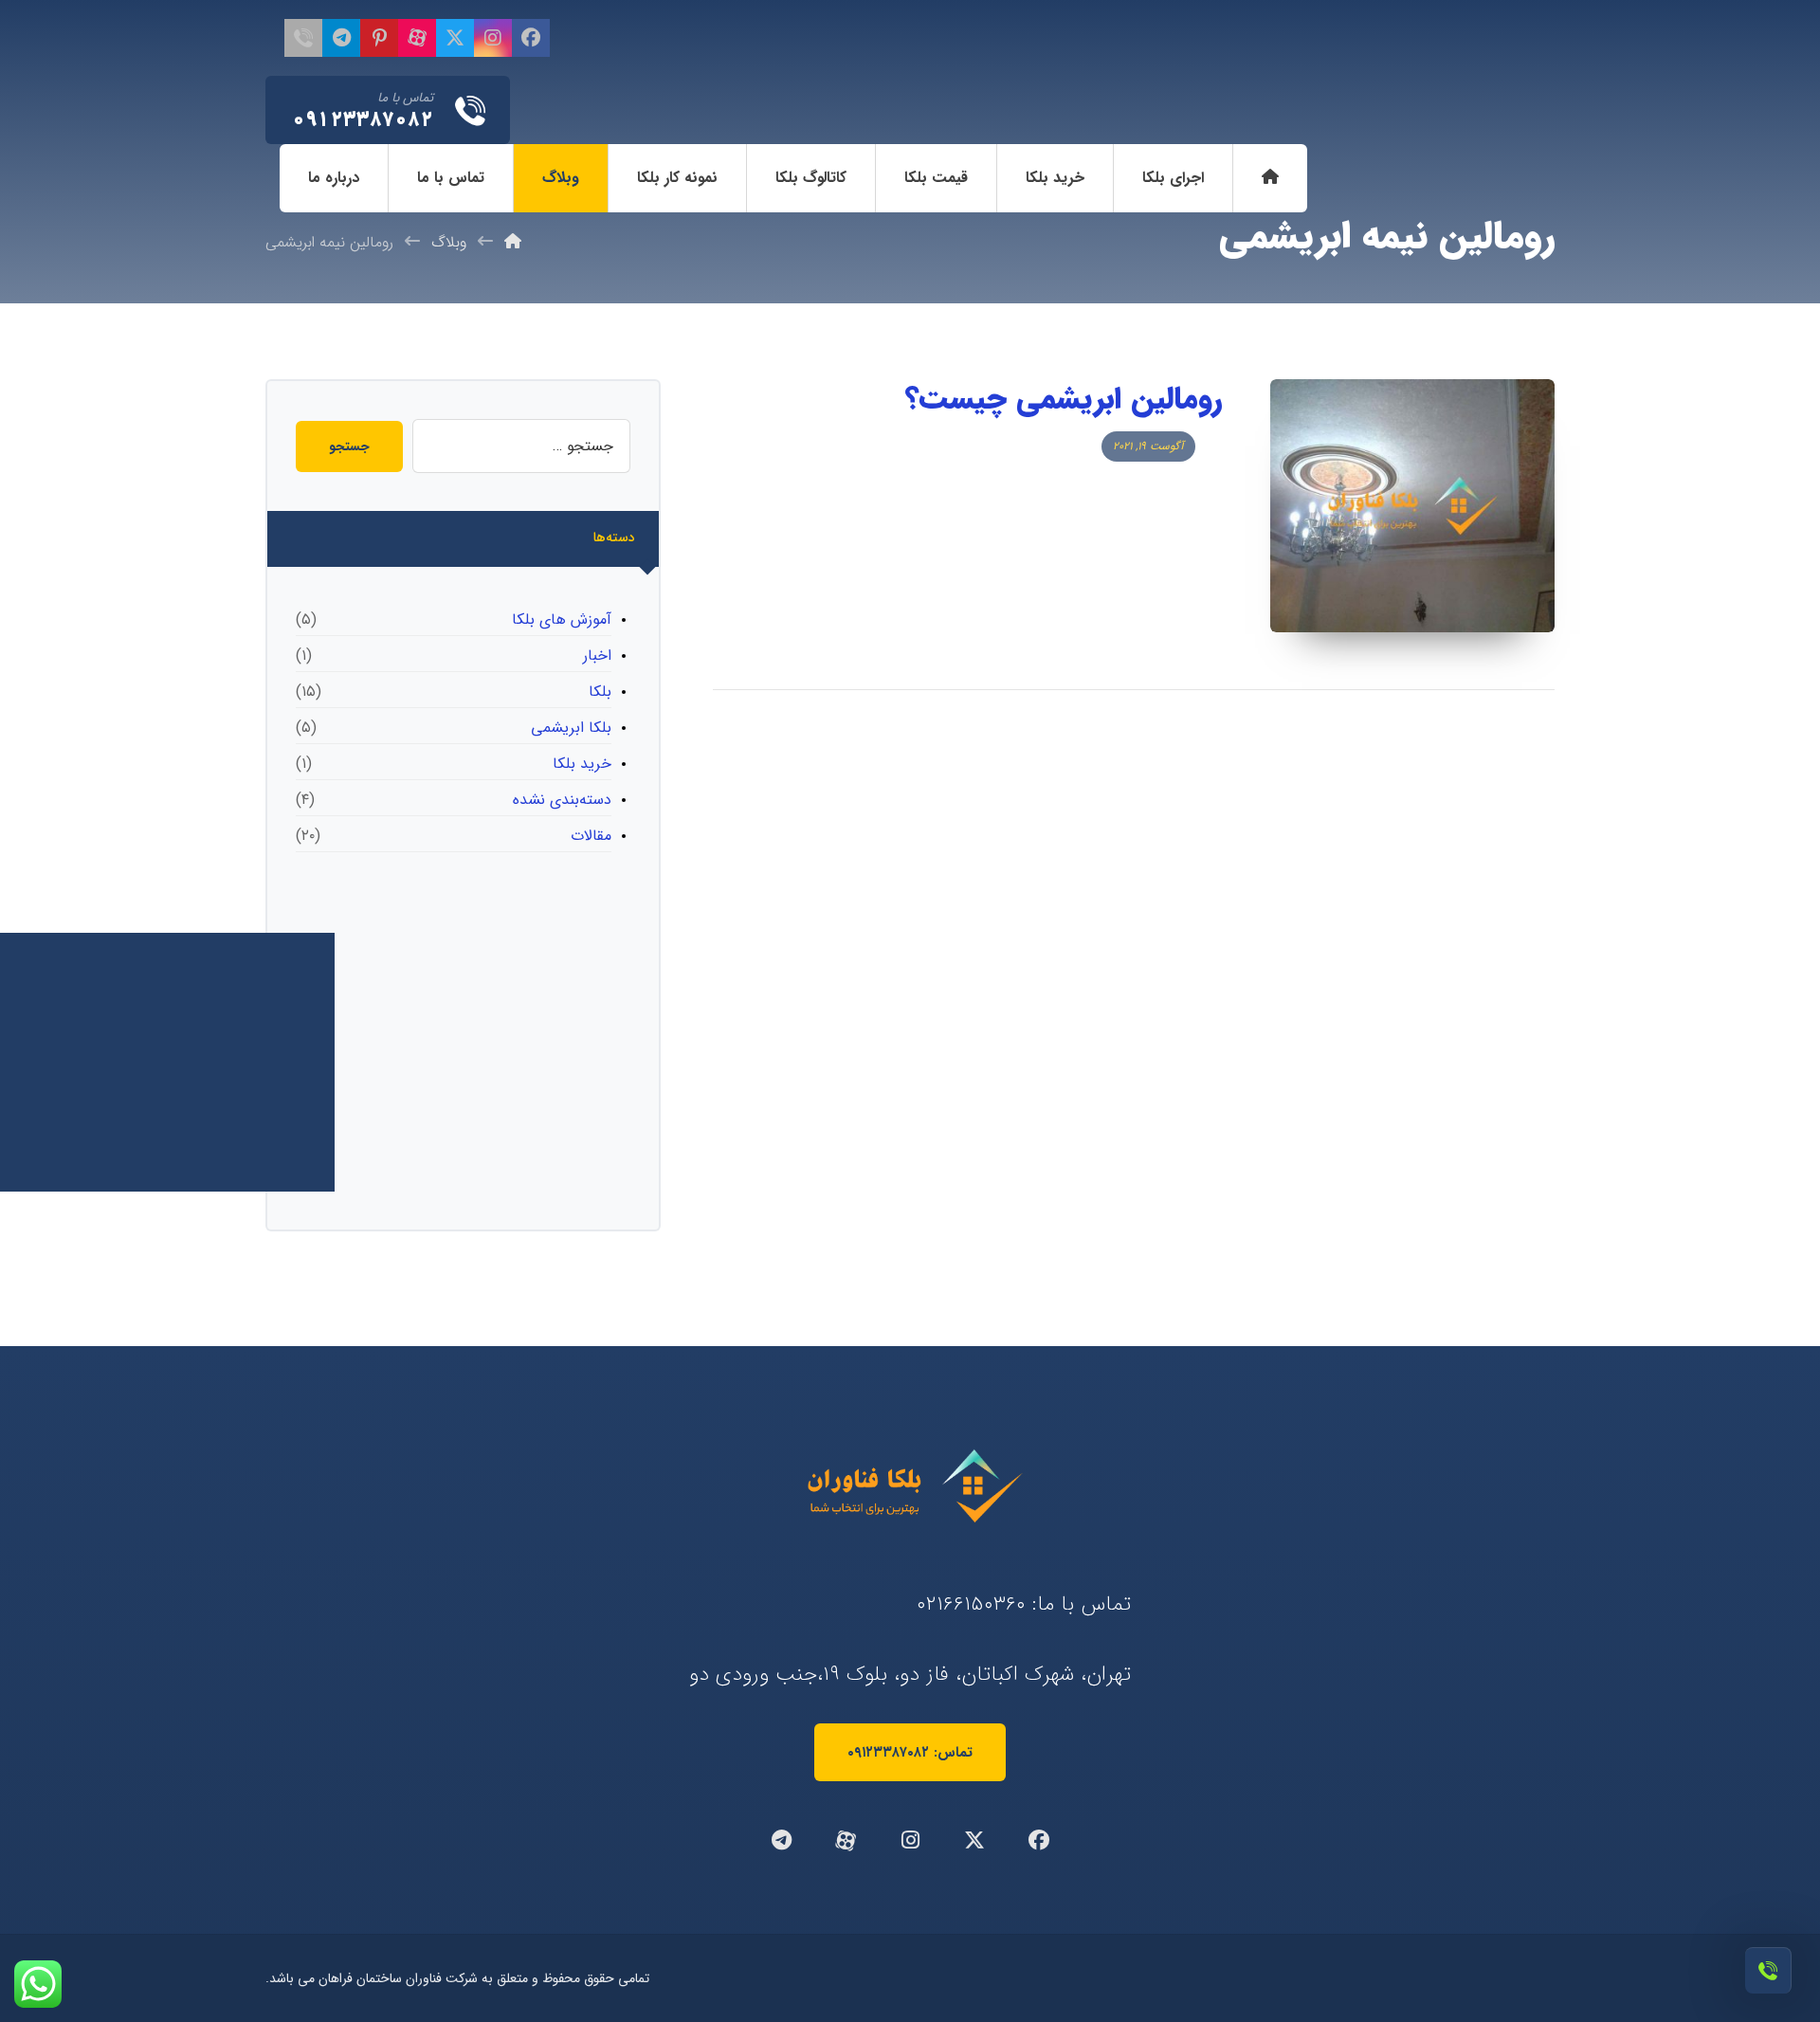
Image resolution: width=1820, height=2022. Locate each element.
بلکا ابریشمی (571, 728)
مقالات (591, 836)
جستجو (349, 446)
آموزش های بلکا (562, 619)
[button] (531, 38)
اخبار (597, 656)
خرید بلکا (582, 764)
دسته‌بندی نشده (562, 800)
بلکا (600, 692)
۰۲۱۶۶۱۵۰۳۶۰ (971, 1604)
